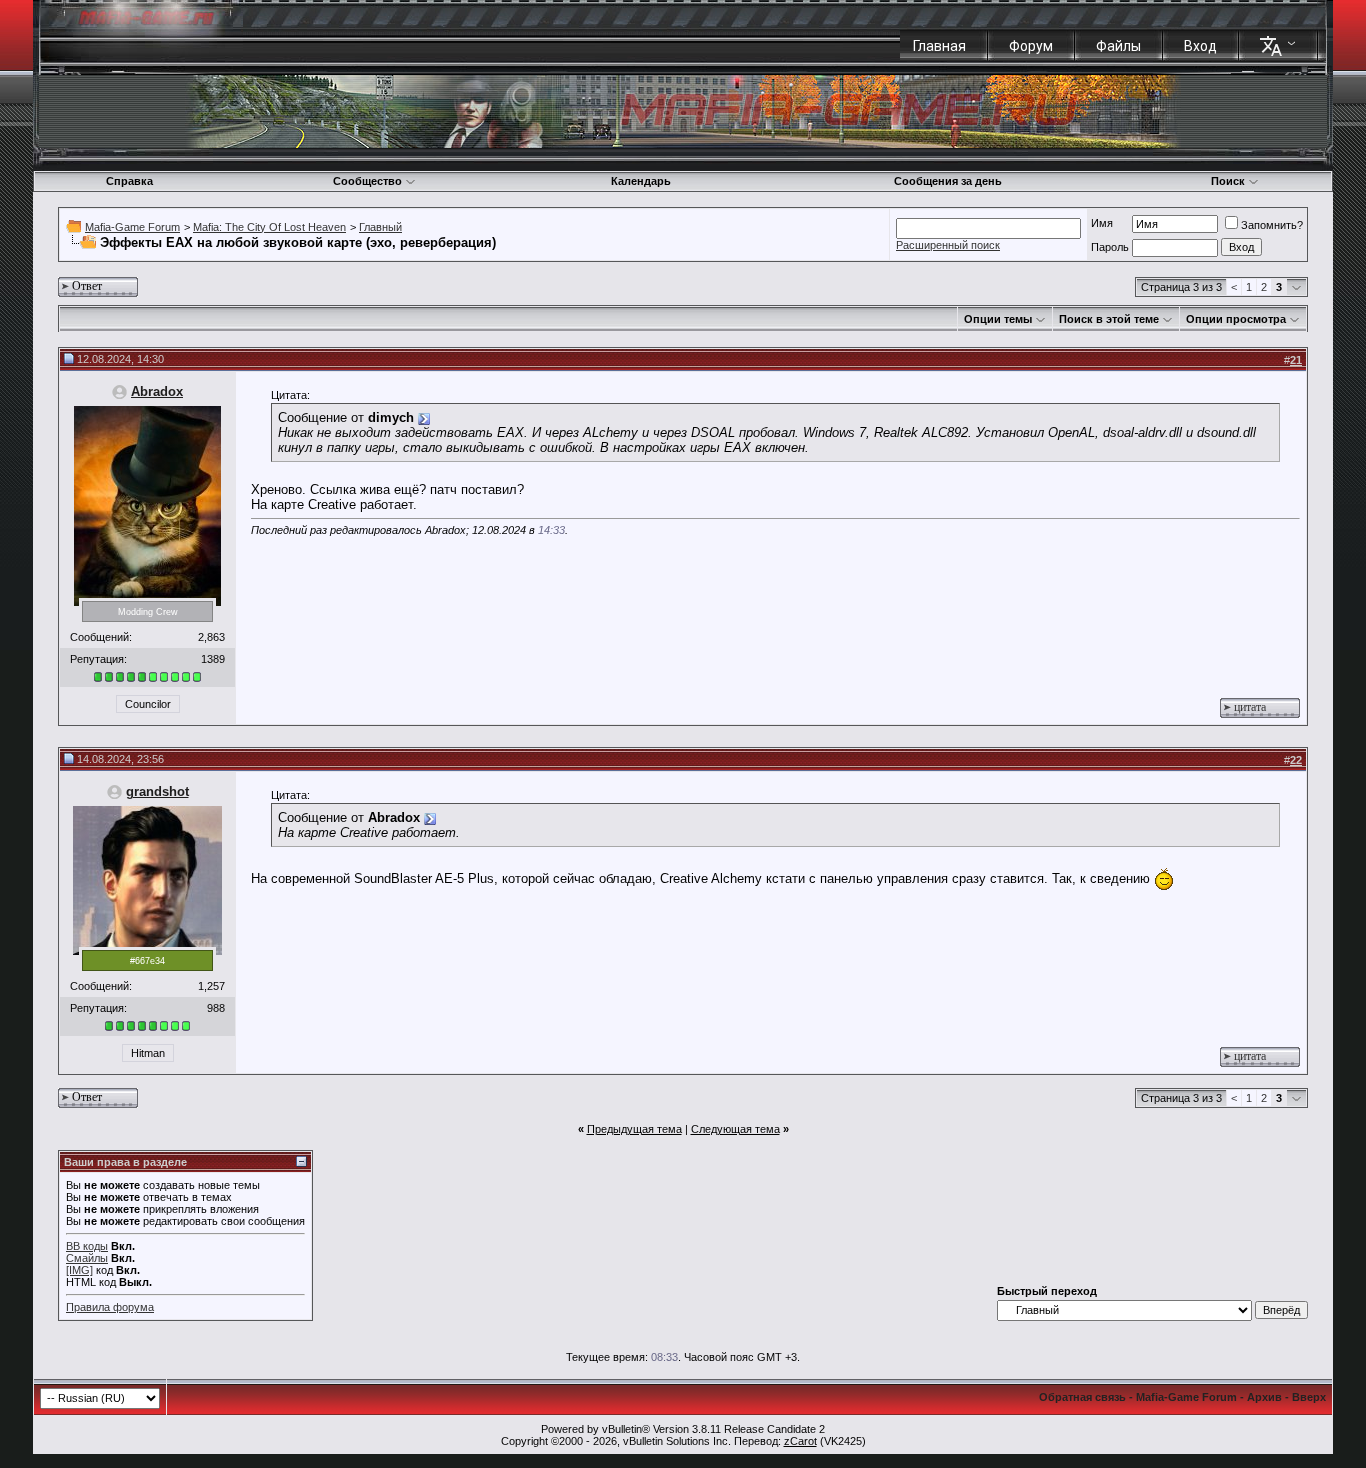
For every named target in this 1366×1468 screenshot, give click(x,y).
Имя (1102, 223)
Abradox (157, 391)
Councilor (148, 704)
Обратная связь (1082, 1397)
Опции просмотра (1236, 319)
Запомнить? (1272, 225)
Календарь (641, 181)
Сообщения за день (948, 181)
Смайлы (87, 1258)
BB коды (87, 1246)
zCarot (800, 1441)
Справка (129, 181)
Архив (1264, 1397)
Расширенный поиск (948, 245)
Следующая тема (735, 1129)
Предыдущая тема (634, 1129)
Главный (380, 227)
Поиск (1228, 181)
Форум (1031, 46)
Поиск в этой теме (1109, 319)
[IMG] (79, 1270)
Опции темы (998, 319)
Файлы (1118, 46)
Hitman (148, 1053)
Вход (1200, 46)
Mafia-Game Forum (132, 227)
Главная (939, 46)
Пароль (1110, 247)
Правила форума (110, 1307)
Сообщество (367, 181)
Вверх (1309, 1397)
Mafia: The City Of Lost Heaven (269, 227)
